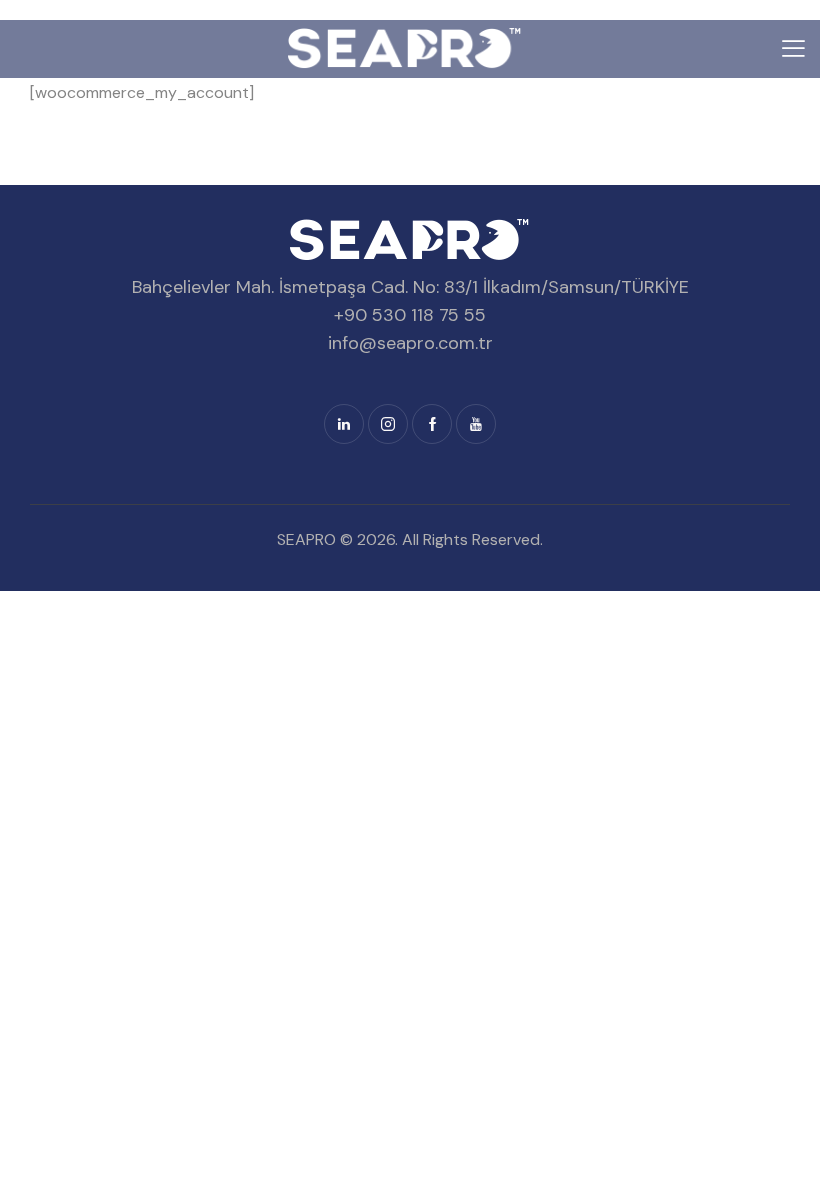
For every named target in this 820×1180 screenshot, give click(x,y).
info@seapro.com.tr (410, 343)
